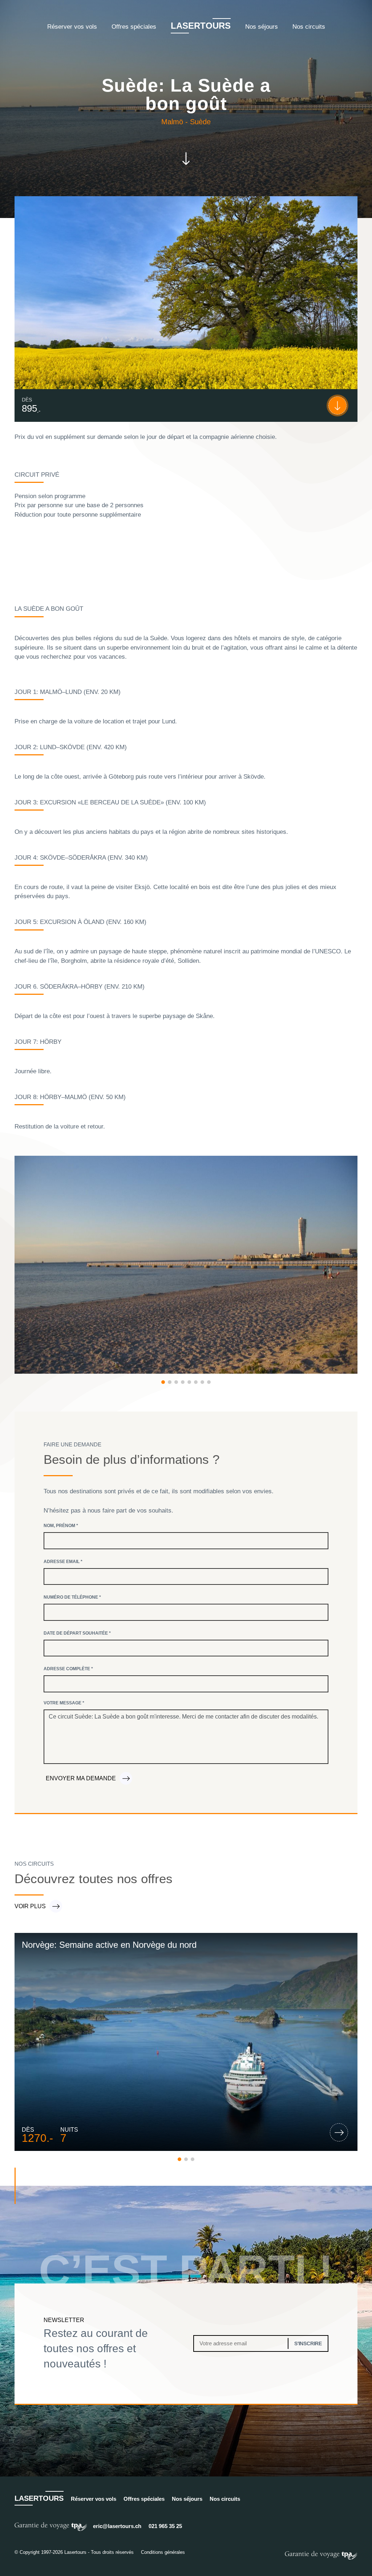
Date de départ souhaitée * (77, 1633)
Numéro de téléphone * (72, 1597)
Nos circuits (309, 27)
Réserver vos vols (72, 27)
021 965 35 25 (165, 2526)
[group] (186, 2042)
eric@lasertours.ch (117, 2526)
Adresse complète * (68, 1669)
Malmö (172, 122)
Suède (200, 122)
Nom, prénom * (61, 1526)
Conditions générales (163, 2552)
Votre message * (64, 1703)
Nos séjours (262, 27)
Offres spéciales (134, 27)
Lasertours (201, 26)
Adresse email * (63, 1562)
